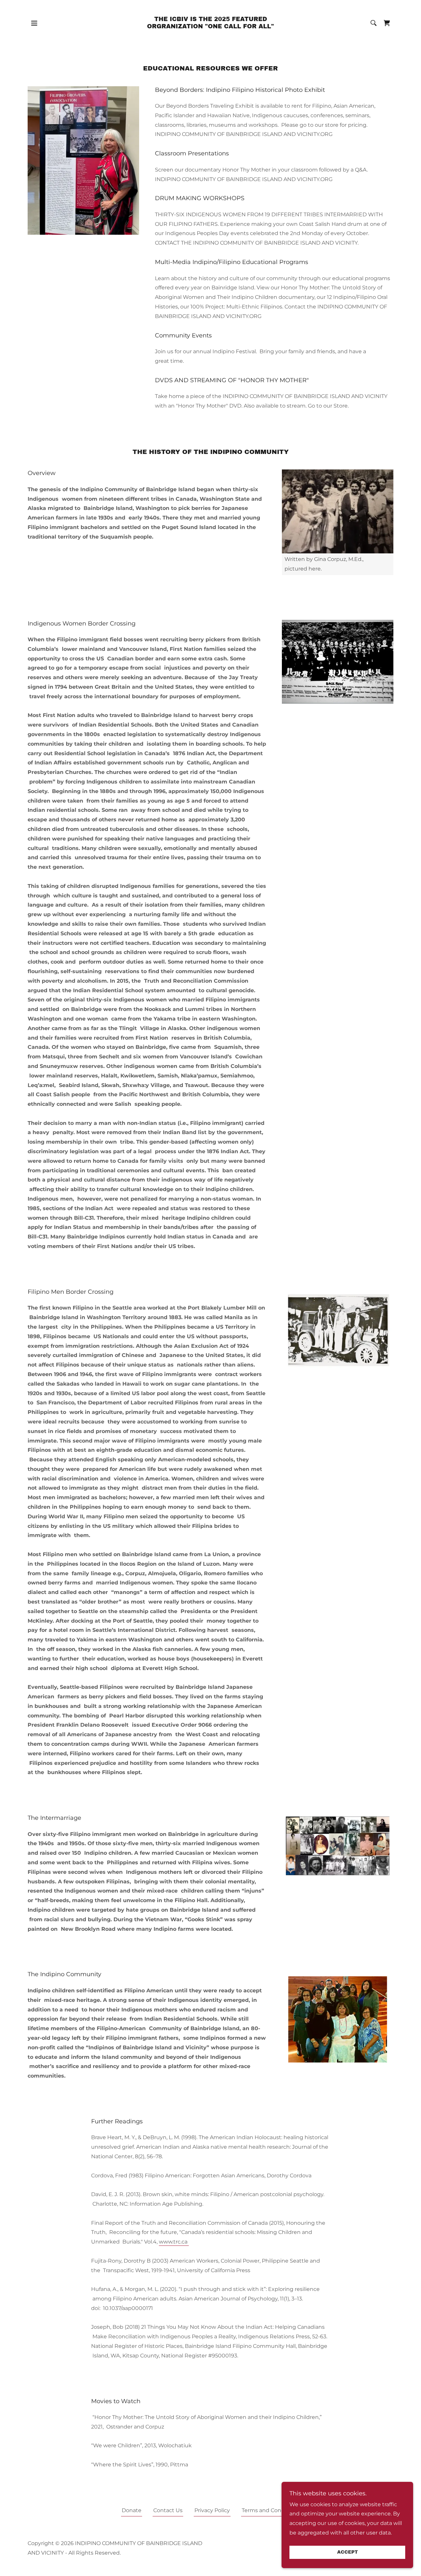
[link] (211, 27)
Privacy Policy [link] (212, 2510)
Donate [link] (132, 2510)
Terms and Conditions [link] (271, 2510)
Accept (347, 2552)
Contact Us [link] (168, 2510)
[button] (34, 23)
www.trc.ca (174, 2242)
